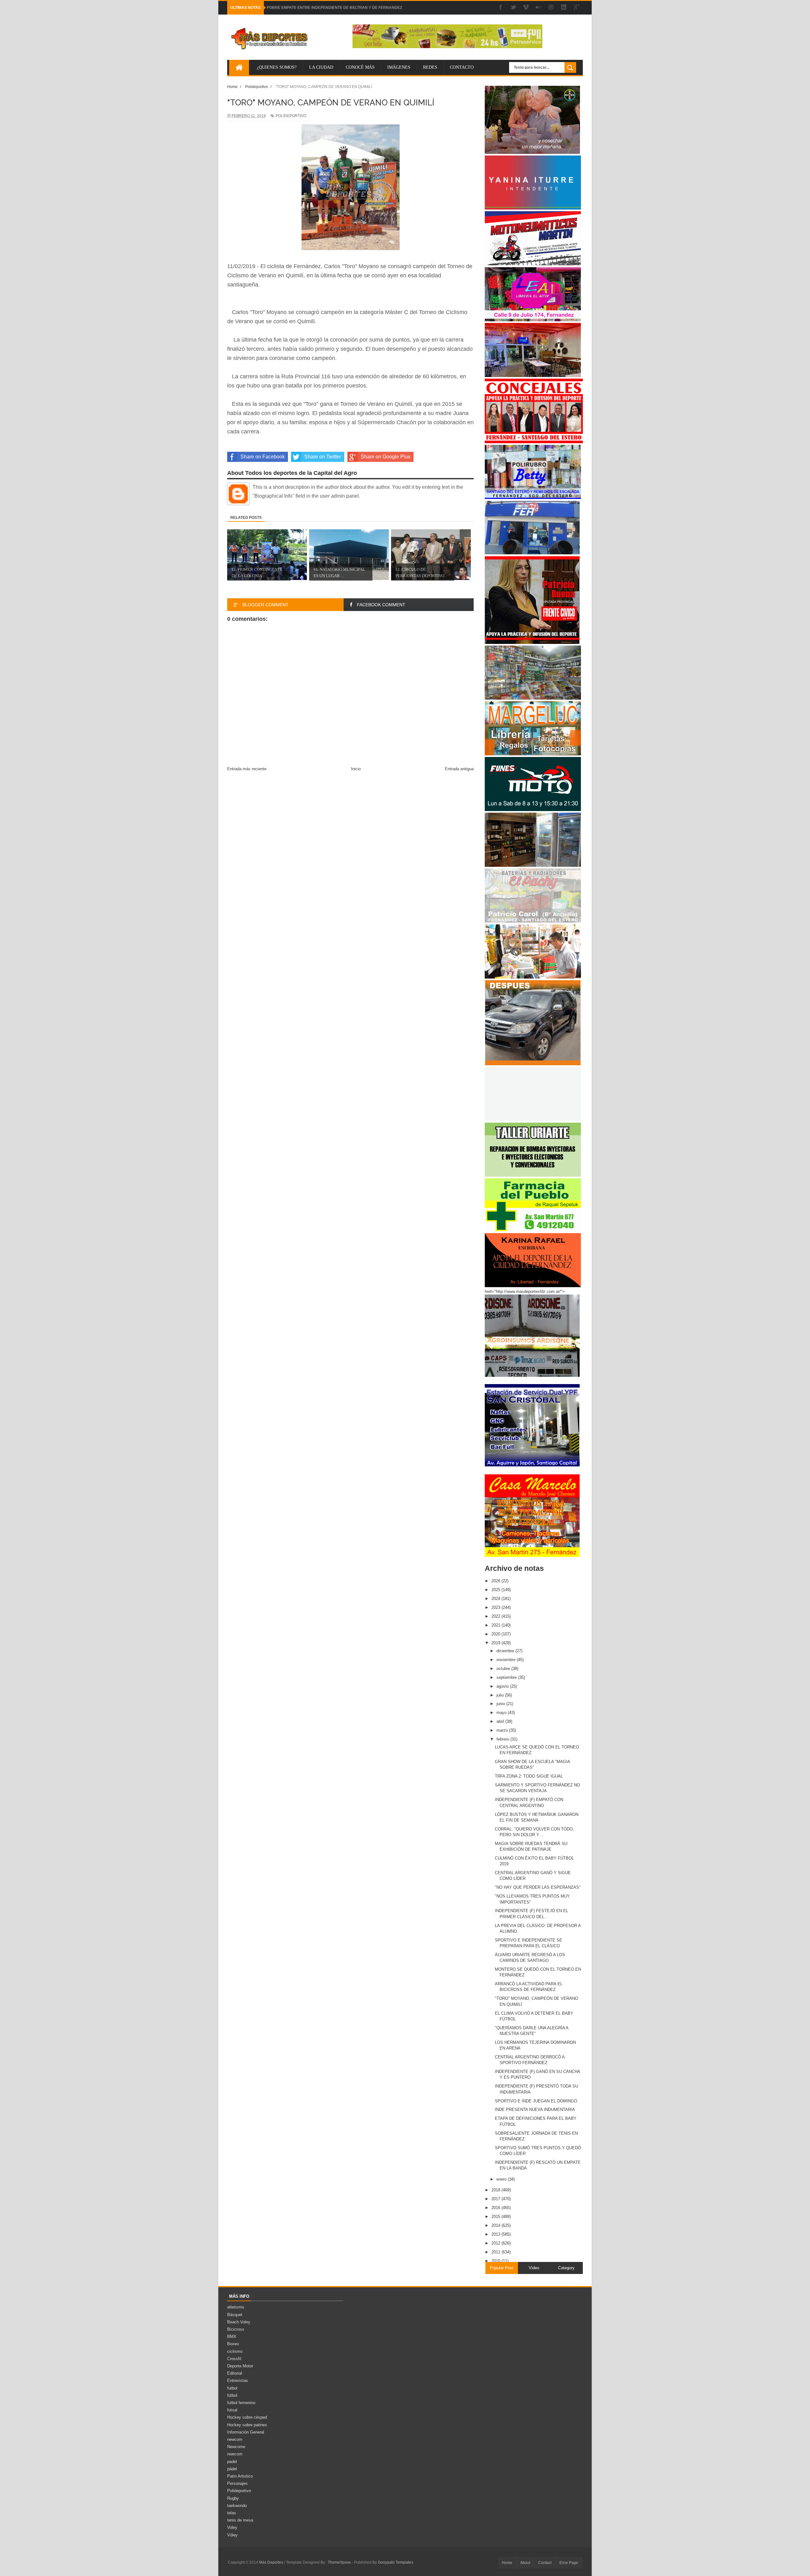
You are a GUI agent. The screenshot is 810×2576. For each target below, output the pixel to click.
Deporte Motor (240, 2366)
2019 (496, 1643)
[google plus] (576, 8)
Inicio (356, 769)
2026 (496, 1581)
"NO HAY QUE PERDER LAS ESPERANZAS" (538, 1887)
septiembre (507, 1677)
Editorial (235, 2373)
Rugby (233, 2498)
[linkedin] (564, 8)
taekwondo (237, 2506)
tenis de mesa (240, 2520)
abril (501, 1721)
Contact (545, 2563)
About (525, 2563)
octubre (504, 1669)
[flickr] (539, 8)
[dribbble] (551, 8)
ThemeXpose (339, 2562)
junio (501, 1704)
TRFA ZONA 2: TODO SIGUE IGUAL (529, 1776)
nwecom (235, 2454)
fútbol (232, 2395)
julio (501, 1695)
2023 (496, 1607)
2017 (496, 2199)
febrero (503, 1739)
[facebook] (501, 8)
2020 (496, 1634)
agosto (503, 1686)
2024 (496, 1599)
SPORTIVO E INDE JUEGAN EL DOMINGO (536, 2101)
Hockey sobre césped (247, 2417)
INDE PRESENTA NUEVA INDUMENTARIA (535, 2110)
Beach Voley (239, 2322)
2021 (496, 1625)
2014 (496, 2225)
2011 (496, 2252)
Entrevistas (238, 2381)
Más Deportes (272, 2562)
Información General (246, 2432)
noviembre (507, 1660)
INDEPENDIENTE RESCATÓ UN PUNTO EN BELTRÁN (315, 8)
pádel (232, 2469)
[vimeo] (526, 8)
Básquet (235, 2315)
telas (232, 2513)
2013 (496, 2234)
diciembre (506, 1651)
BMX (232, 2337)
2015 (496, 2217)
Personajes (237, 2483)
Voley (232, 2527)
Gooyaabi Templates (396, 2562)
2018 (496, 2190)
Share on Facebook (263, 457)
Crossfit (234, 2359)
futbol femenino (241, 2403)
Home (507, 2563)
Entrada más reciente (247, 769)
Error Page (569, 2563)
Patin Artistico (240, 2476)
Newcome (236, 2447)
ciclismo (235, 2351)
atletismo (236, 2307)
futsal (232, 2410)
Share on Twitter (323, 457)
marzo (503, 1730)
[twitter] (513, 8)
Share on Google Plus (386, 457)
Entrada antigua (459, 769)
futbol (232, 2388)
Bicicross (236, 2329)
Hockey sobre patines (247, 2425)
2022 (496, 1616)
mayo (502, 1713)
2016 (496, 2208)
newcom (235, 2439)
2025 (496, 1590)
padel (232, 2462)
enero (502, 2179)
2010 (496, 2261)
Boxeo (233, 2344)
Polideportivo (291, 116)
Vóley (232, 2535)
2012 (496, 2243)
